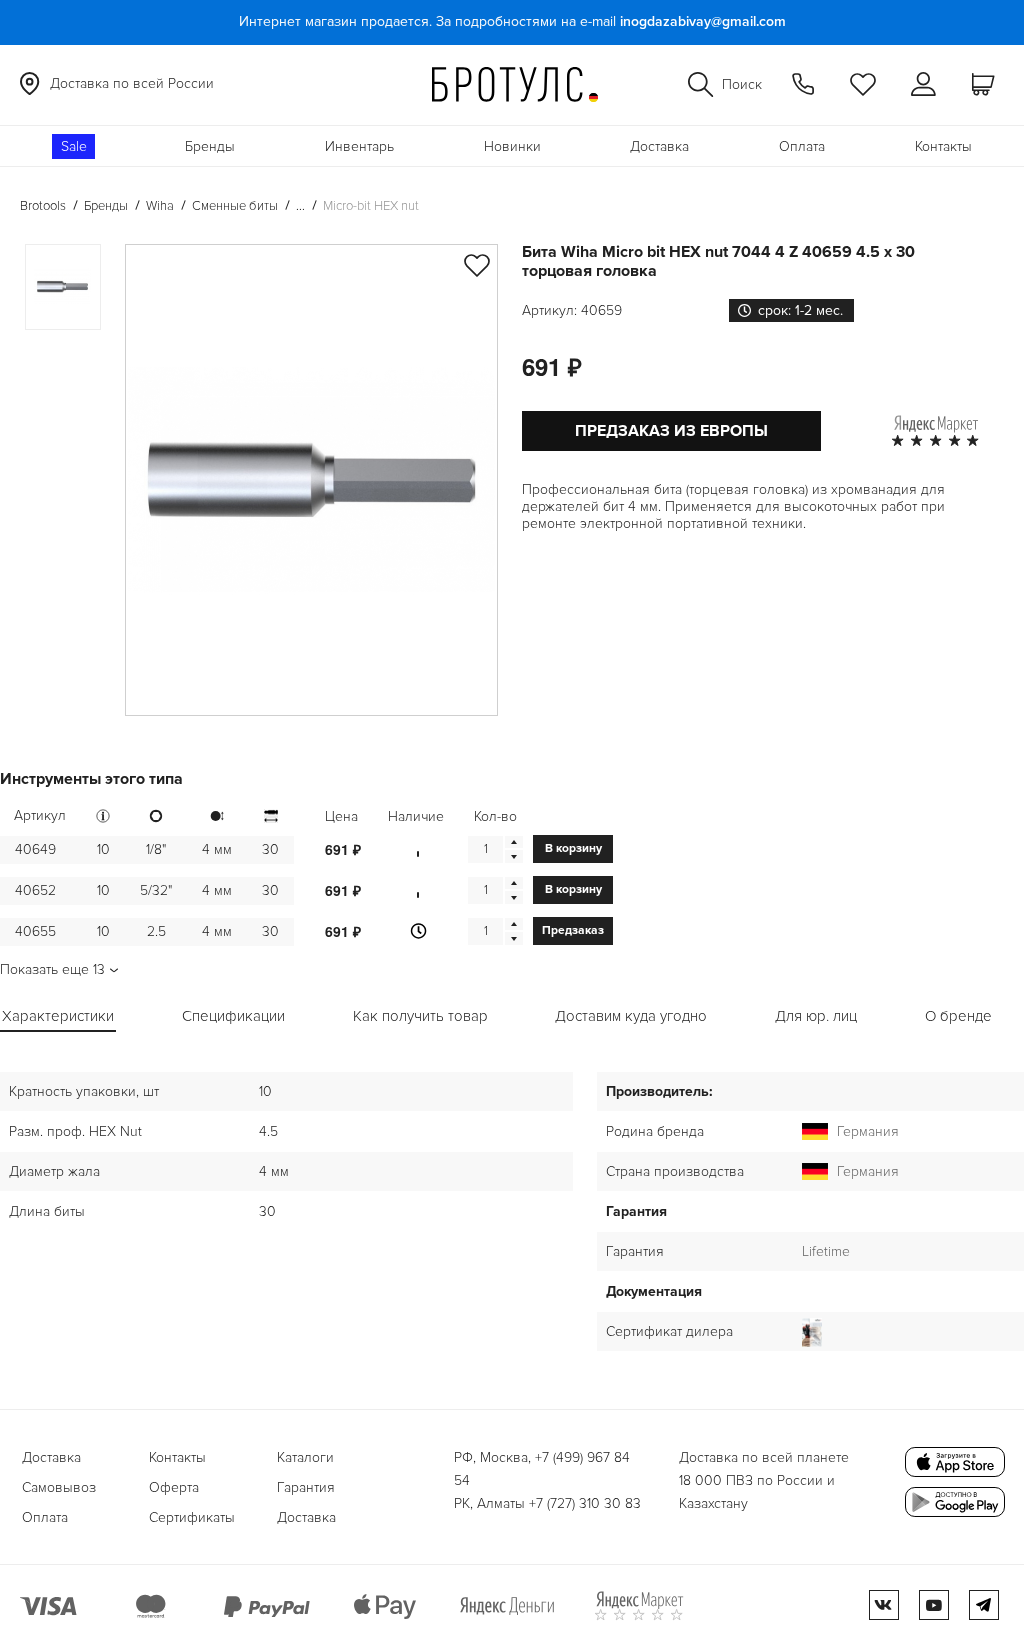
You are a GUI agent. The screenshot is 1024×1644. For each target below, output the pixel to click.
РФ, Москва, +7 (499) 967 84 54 (542, 1469)
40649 (35, 849)
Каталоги (305, 1457)
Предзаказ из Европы (671, 431)
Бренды (210, 146)
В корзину (573, 848)
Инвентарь (359, 146)
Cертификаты (192, 1517)
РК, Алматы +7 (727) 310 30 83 (547, 1503)
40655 (35, 931)
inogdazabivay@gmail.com (703, 21)
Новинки (512, 146)
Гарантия (306, 1487)
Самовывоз (59, 1487)
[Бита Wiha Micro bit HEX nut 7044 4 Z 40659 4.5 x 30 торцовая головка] (311, 480)
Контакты (943, 146)
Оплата (802, 146)
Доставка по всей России (132, 83)
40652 (35, 890)
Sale (74, 146)
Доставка (659, 146)
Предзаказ (573, 930)
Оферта (174, 1487)
